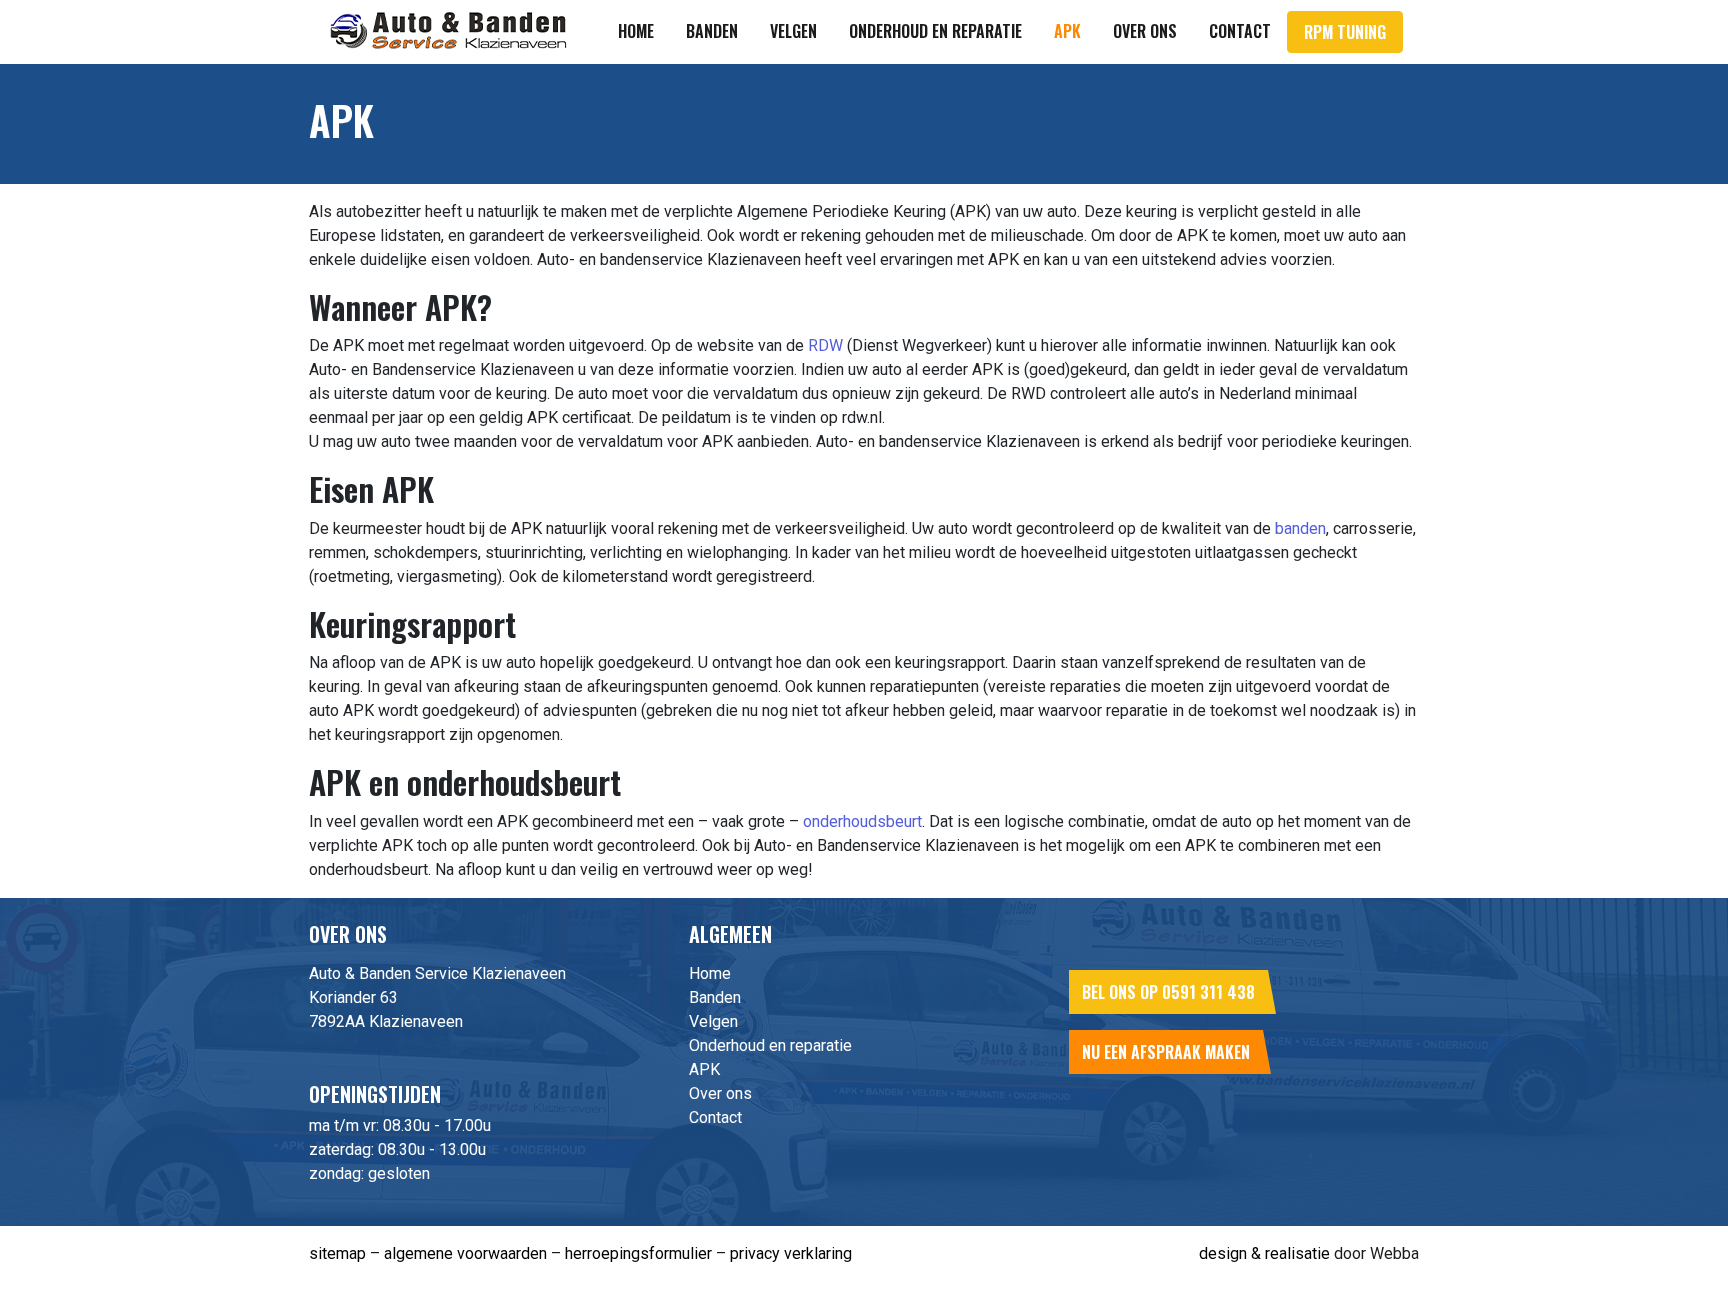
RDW (825, 345)
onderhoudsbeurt (862, 821)
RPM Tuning (1345, 32)
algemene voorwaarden (465, 1253)
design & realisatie (1264, 1253)
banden (1300, 528)
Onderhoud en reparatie (935, 31)
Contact (1240, 31)
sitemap (337, 1253)
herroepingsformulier (638, 1253)
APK (1067, 31)
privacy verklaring (791, 1253)
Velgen (793, 31)
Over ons (1145, 31)
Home (636, 31)
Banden (712, 31)
